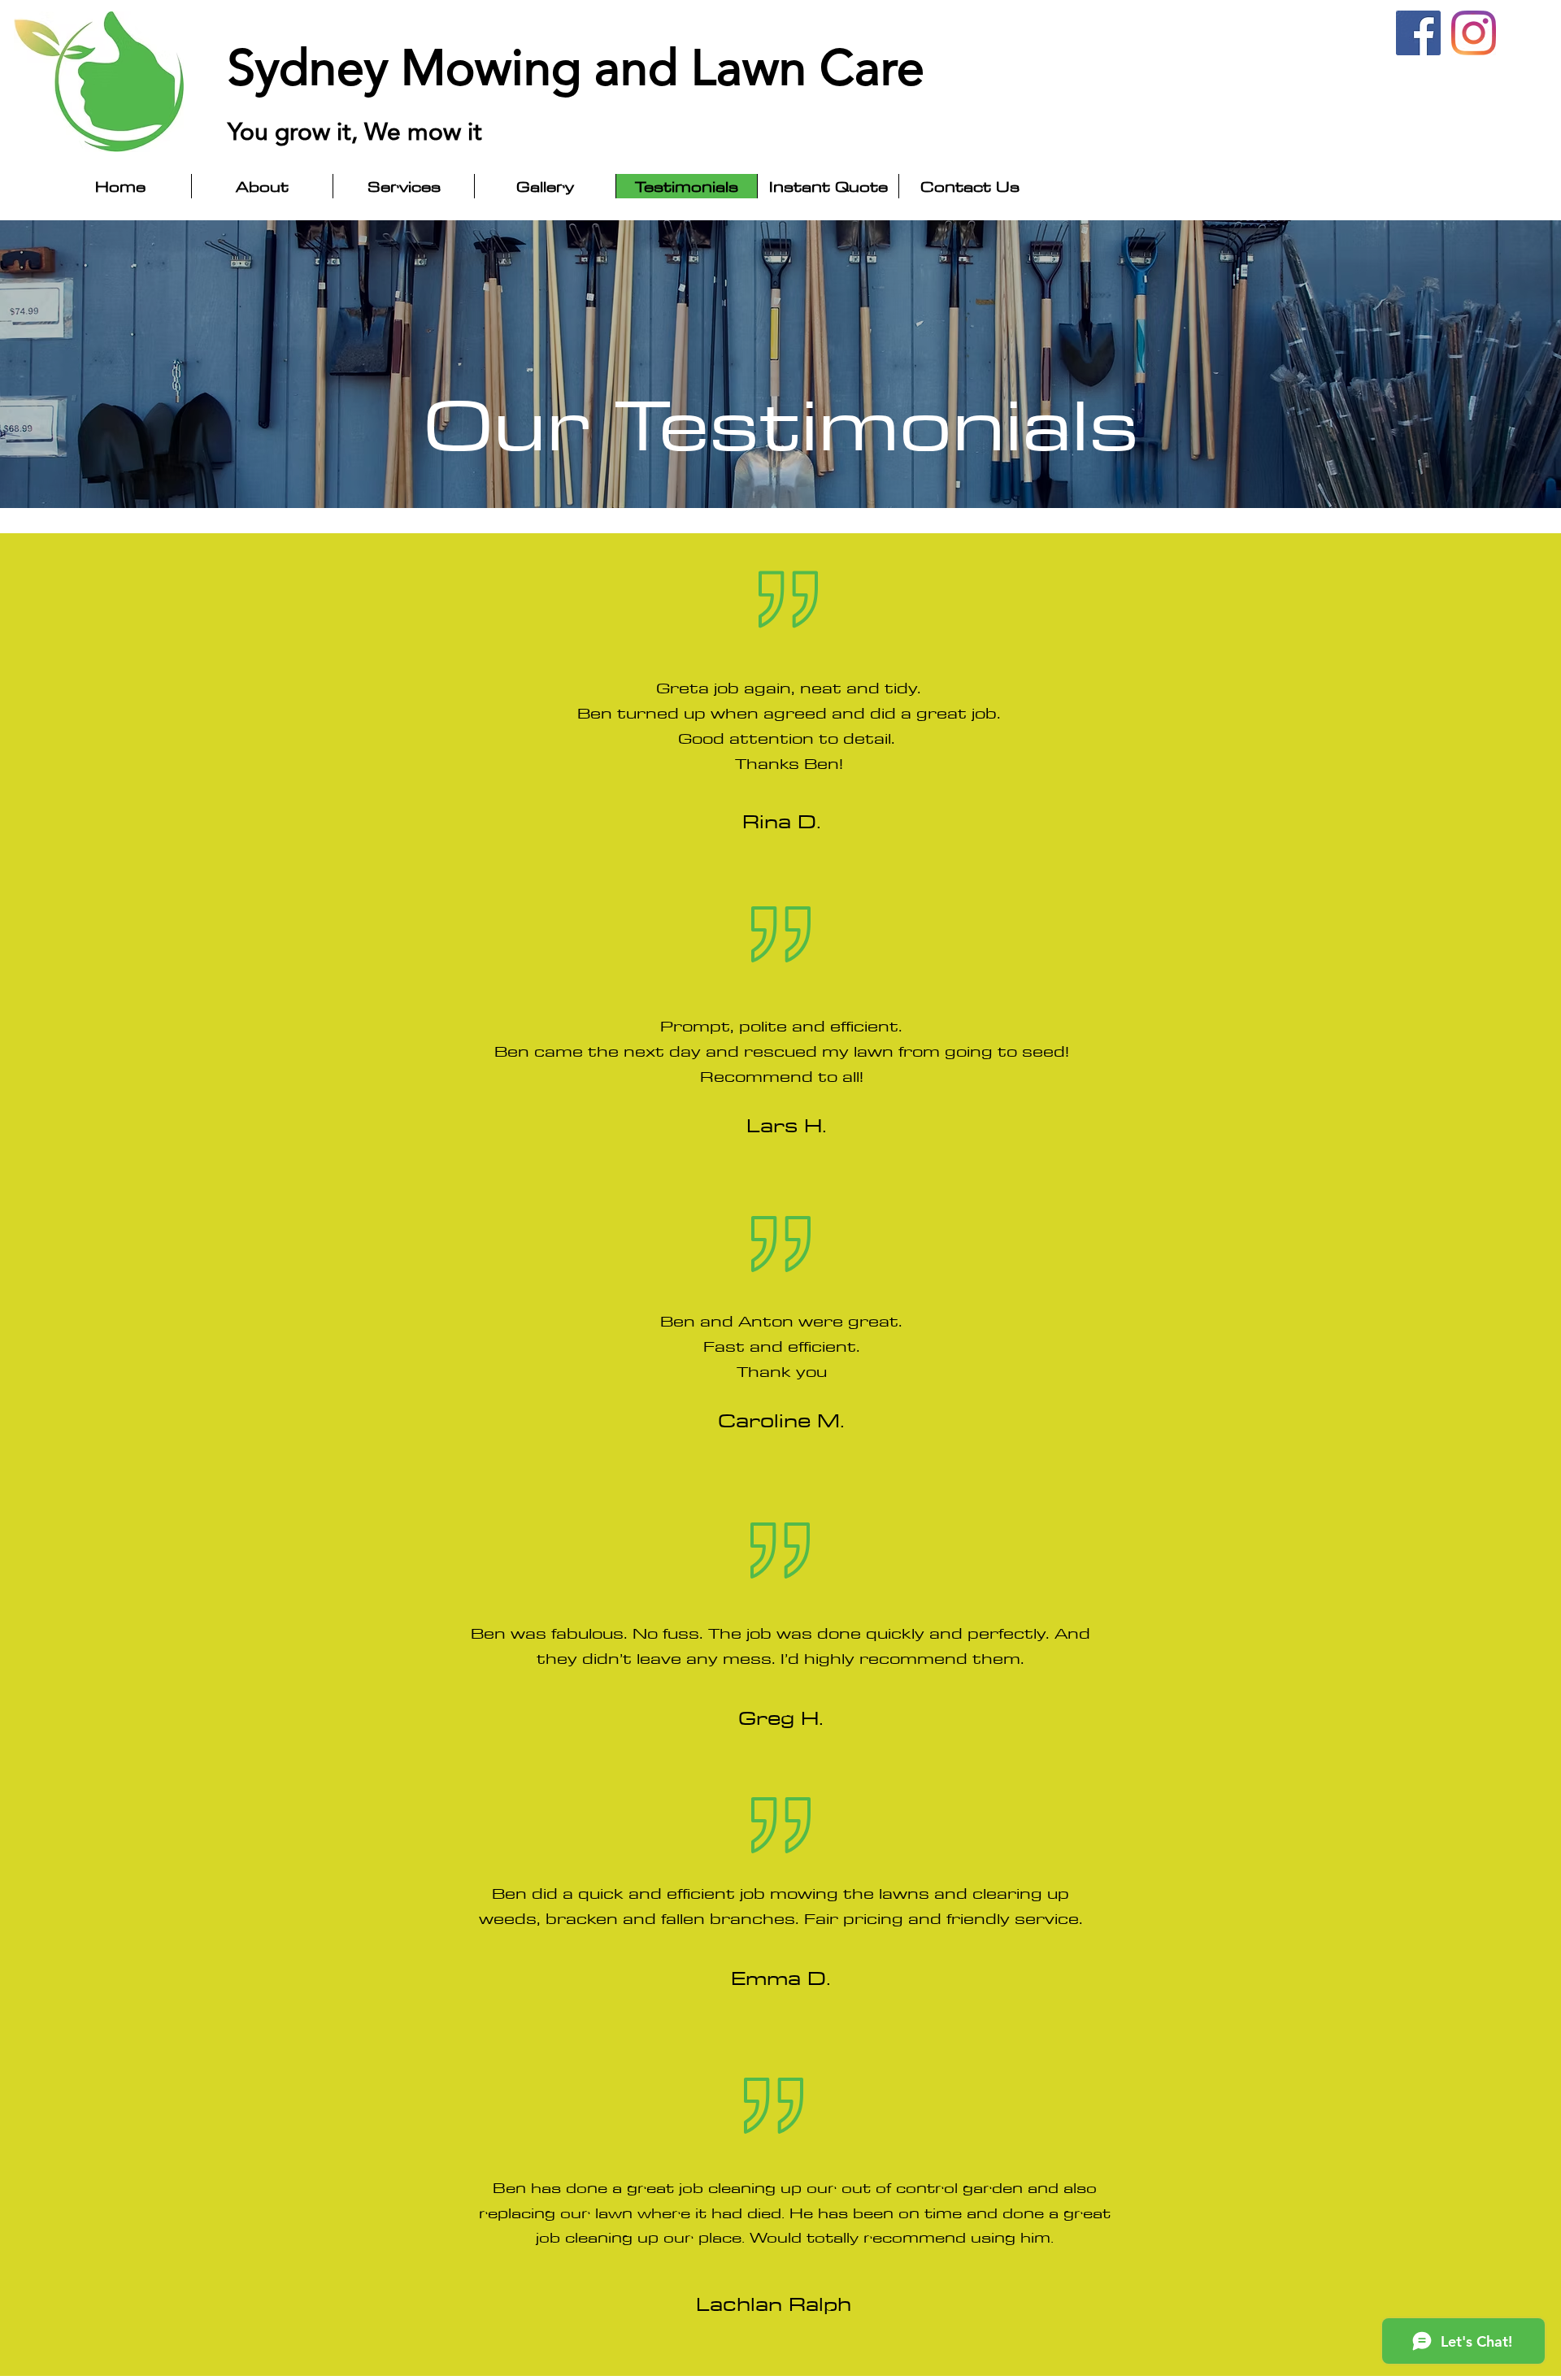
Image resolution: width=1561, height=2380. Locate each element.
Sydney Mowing (411, 67)
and (643, 67)
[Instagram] (1474, 33)
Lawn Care (814, 67)
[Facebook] (1418, 33)
